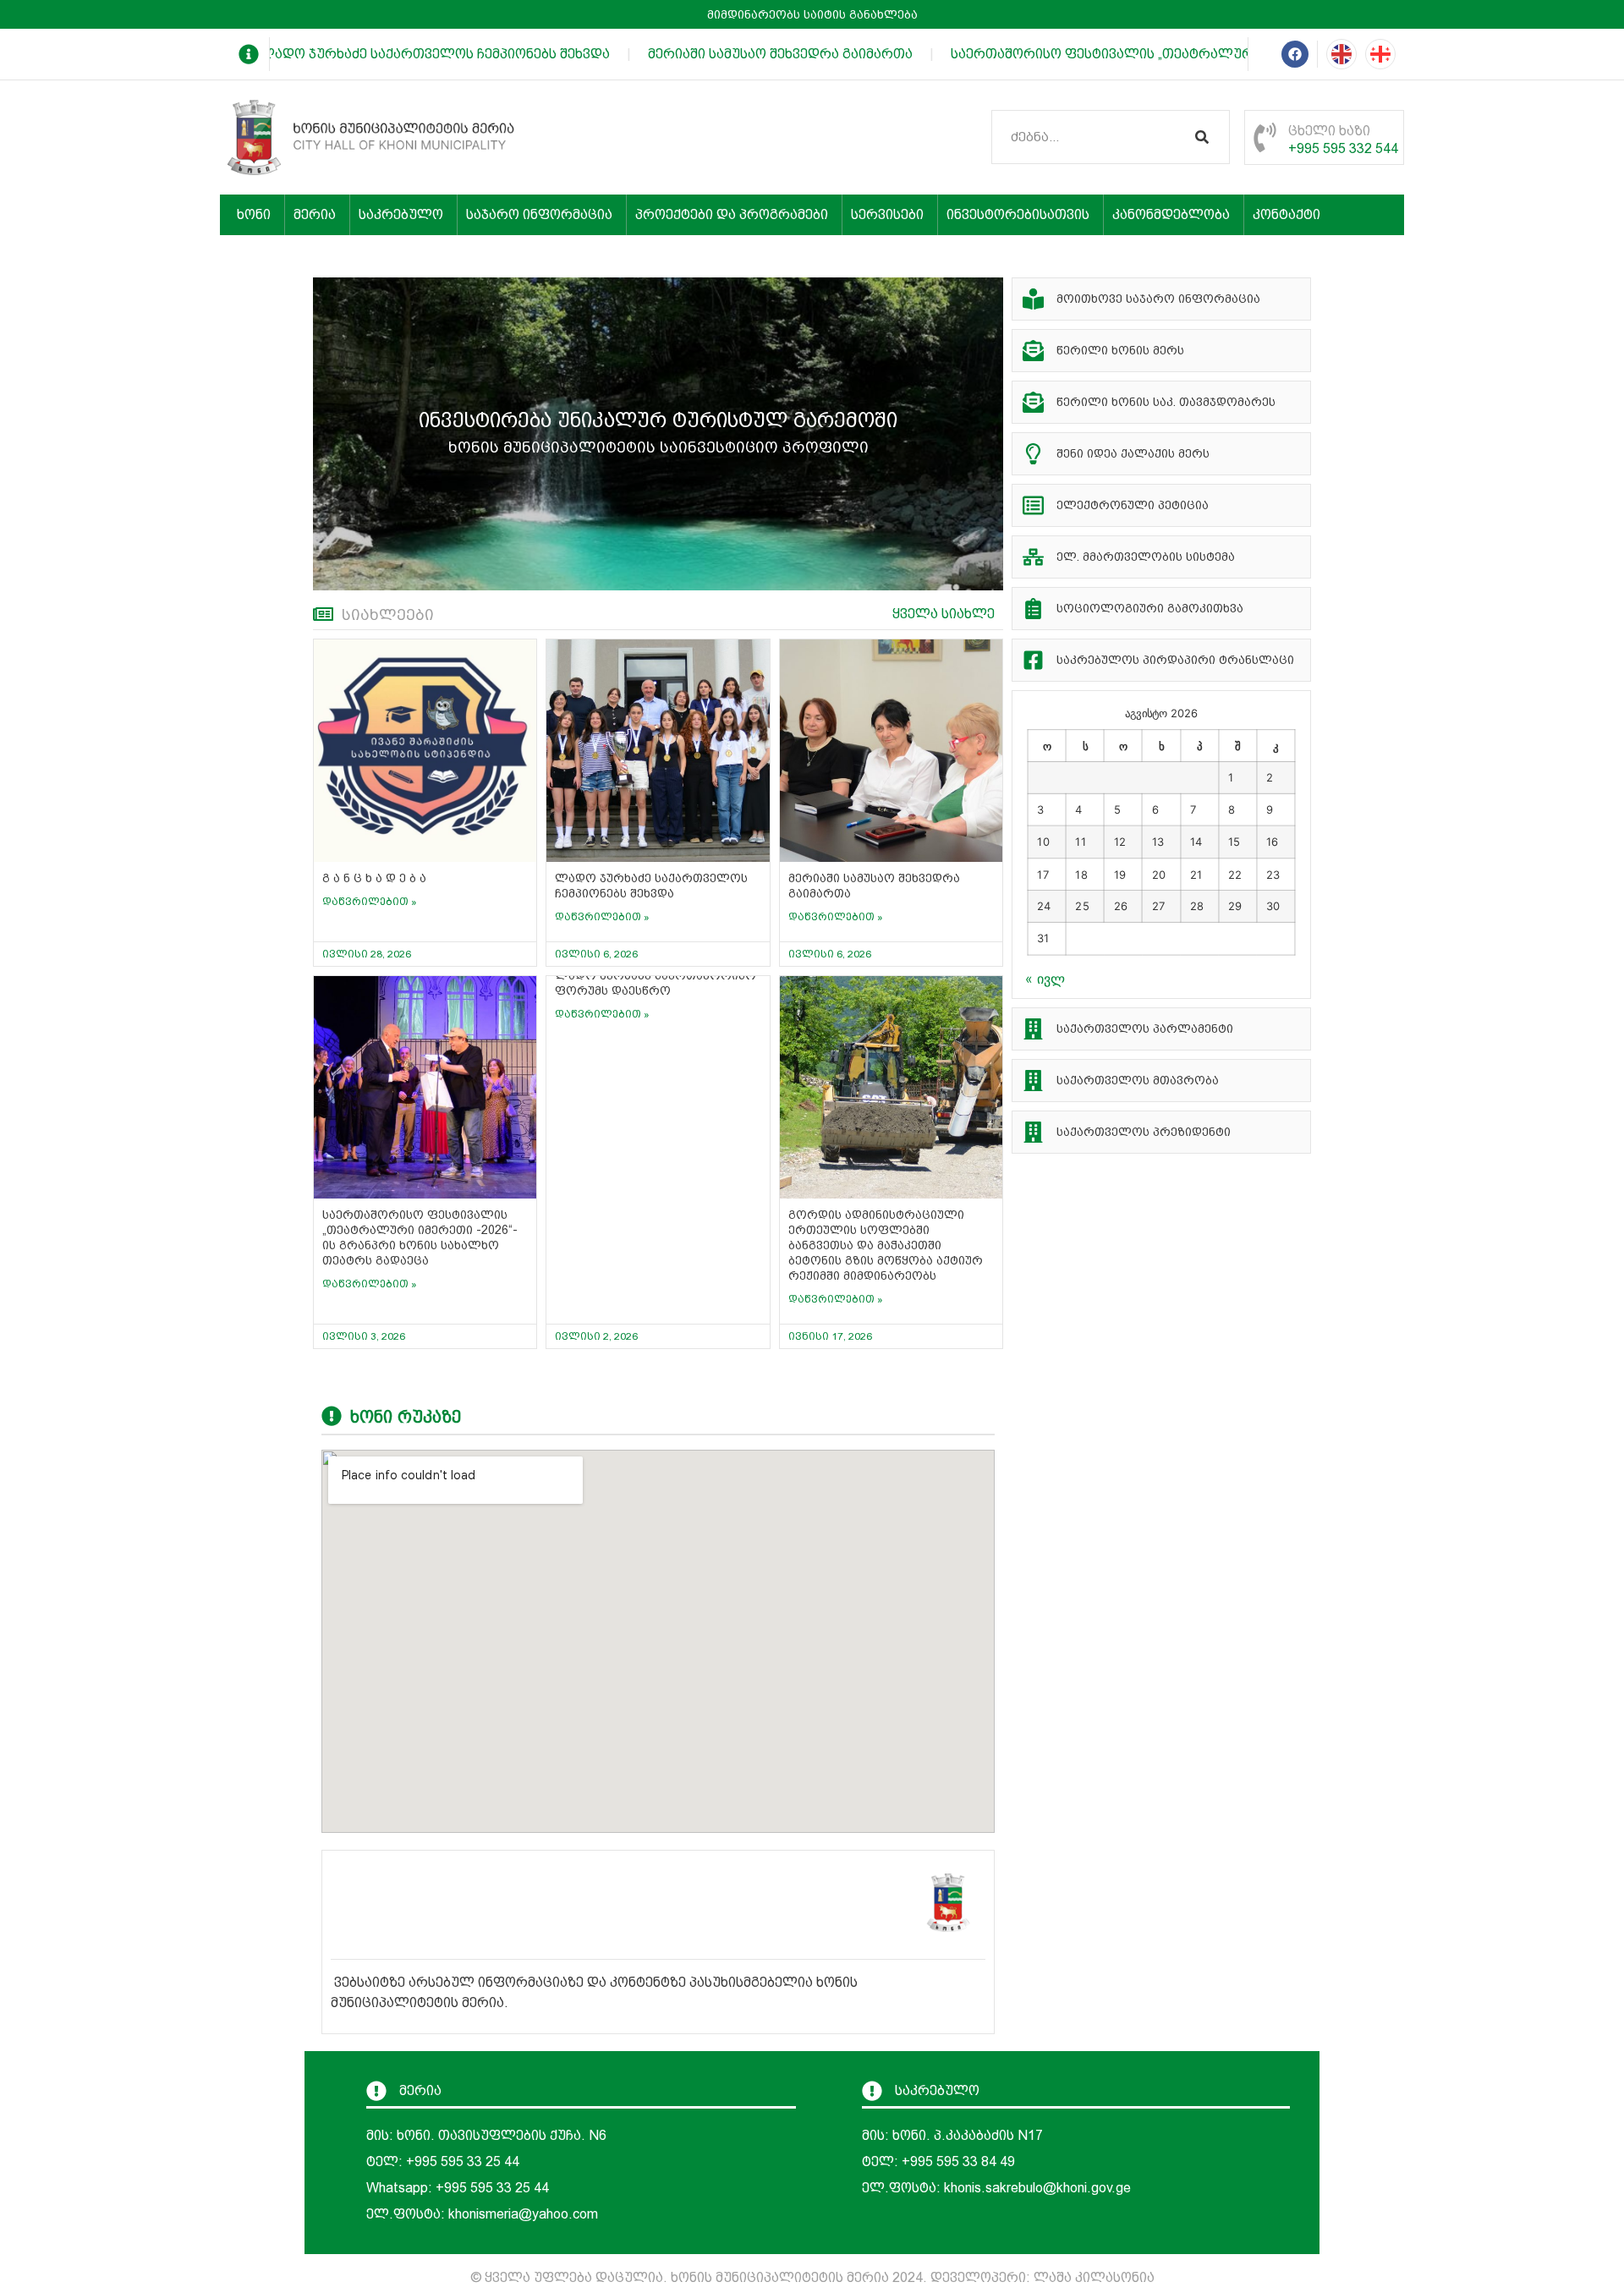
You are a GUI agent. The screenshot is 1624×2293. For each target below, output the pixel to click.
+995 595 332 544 (1343, 148)
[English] (1341, 54)
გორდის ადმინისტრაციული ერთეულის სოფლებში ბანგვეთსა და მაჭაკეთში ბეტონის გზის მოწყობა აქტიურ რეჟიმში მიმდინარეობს (886, 1245)
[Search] (1202, 137)
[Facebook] (1295, 54)
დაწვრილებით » (370, 902)
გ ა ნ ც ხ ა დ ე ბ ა (374, 878)
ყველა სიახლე (944, 614)
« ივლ (1045, 979)
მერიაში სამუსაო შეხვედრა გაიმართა (758, 54)
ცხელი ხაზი (1329, 131)
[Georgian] (1380, 54)
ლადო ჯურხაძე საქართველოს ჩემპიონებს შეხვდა (413, 54)
